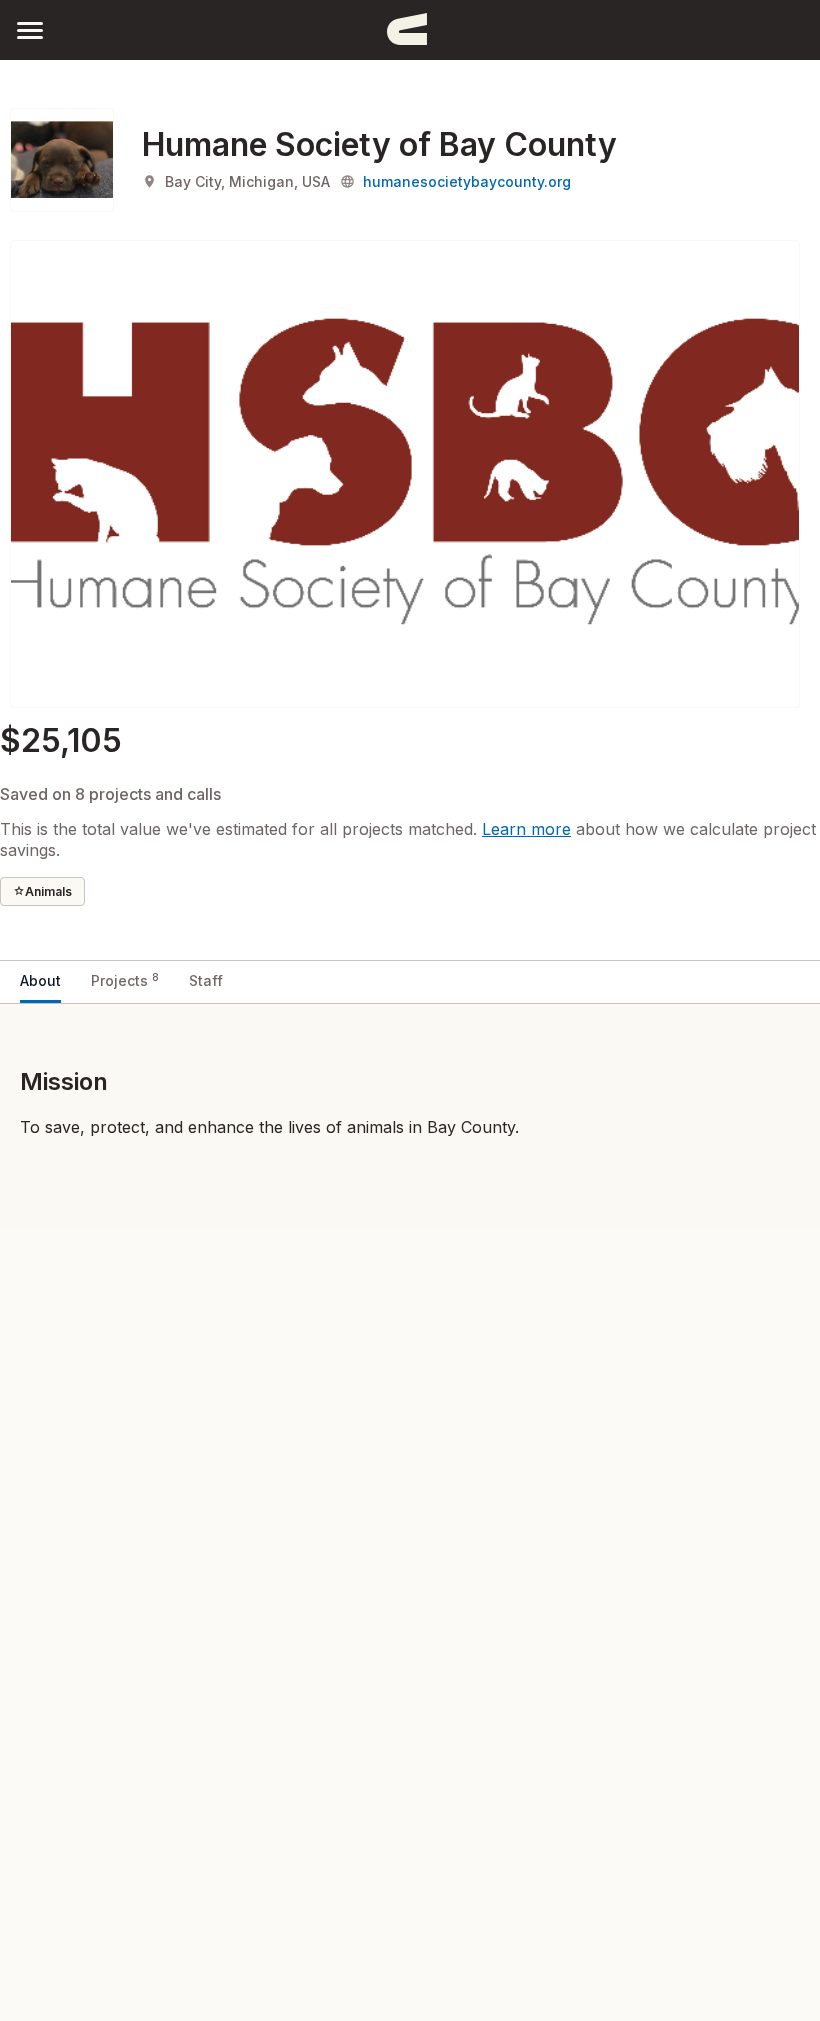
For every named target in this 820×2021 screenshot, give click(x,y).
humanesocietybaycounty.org (467, 181)
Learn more (526, 829)
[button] (30, 29)
